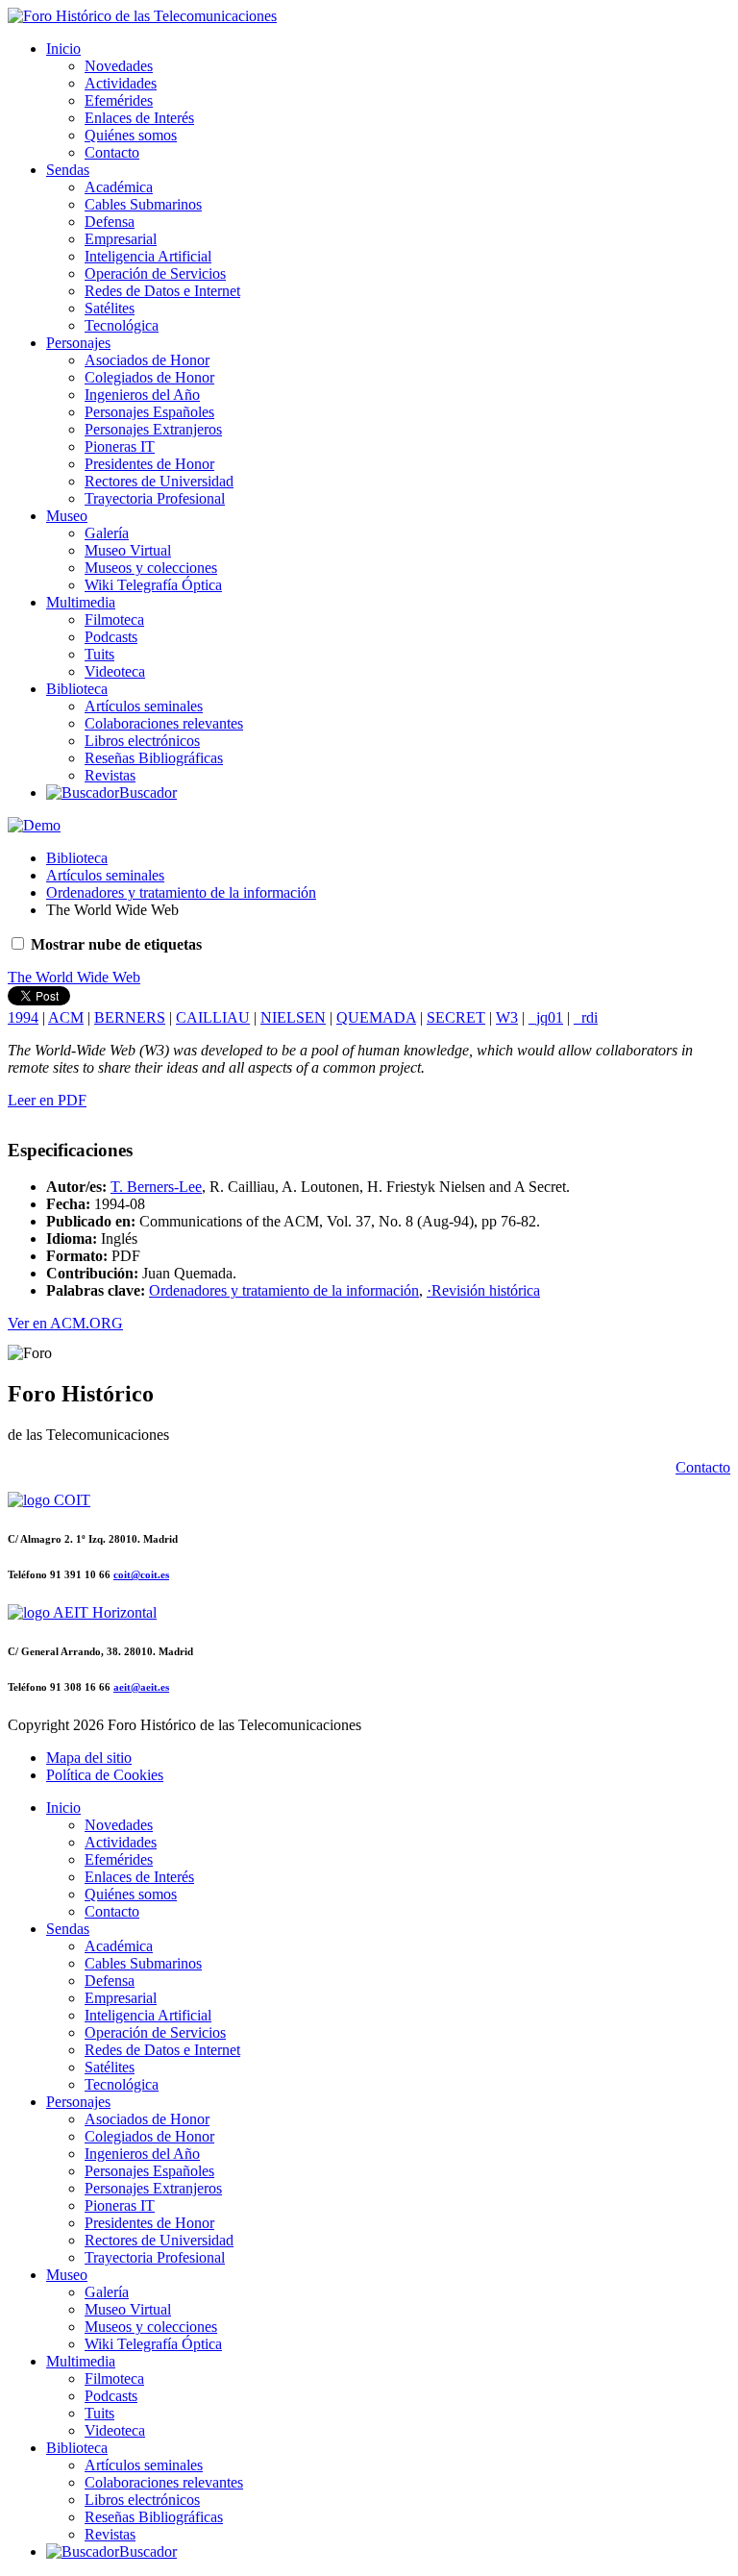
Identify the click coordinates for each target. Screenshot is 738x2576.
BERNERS (130, 1017)
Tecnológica (122, 325)
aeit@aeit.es (141, 1687)
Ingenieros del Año (142, 395)
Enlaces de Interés (139, 118)
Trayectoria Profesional (155, 498)
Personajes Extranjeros (153, 429)
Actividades (121, 83)
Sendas (68, 170)
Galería (107, 533)
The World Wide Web (74, 977)
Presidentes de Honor (149, 464)
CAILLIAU (213, 1017)
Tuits (99, 654)
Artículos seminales (144, 706)
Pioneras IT (120, 446)
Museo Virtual (128, 550)
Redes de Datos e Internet (162, 291)
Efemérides (119, 100)
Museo (67, 516)
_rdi (586, 1017)
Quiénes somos (131, 135)
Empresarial (121, 239)
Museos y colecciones (151, 568)
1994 (23, 1017)
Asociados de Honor (147, 360)
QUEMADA (376, 1017)
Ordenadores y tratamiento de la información (181, 892)
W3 (507, 1017)
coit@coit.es (141, 1574)
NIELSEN (293, 1017)
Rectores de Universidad (159, 481)
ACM (66, 1017)
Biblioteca (77, 689)
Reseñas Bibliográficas (154, 758)
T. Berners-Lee (156, 1187)
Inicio (63, 49)
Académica (119, 187)
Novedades (119, 66)
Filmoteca (114, 619)
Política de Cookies (105, 1775)
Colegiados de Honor (149, 377)
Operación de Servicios (155, 273)
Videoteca (115, 671)
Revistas (110, 775)
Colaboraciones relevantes (164, 723)
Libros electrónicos (142, 741)
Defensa (110, 222)
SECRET (456, 1017)
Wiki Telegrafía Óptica (153, 585)
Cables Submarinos (143, 204)
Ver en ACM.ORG (65, 1323)
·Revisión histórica (483, 1290)
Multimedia (81, 602)
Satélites (110, 308)
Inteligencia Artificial (148, 256)
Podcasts (111, 637)
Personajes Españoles (149, 412)
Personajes (78, 343)
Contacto (112, 152)
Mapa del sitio (89, 1758)
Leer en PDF (47, 1100)
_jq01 (546, 1017)
